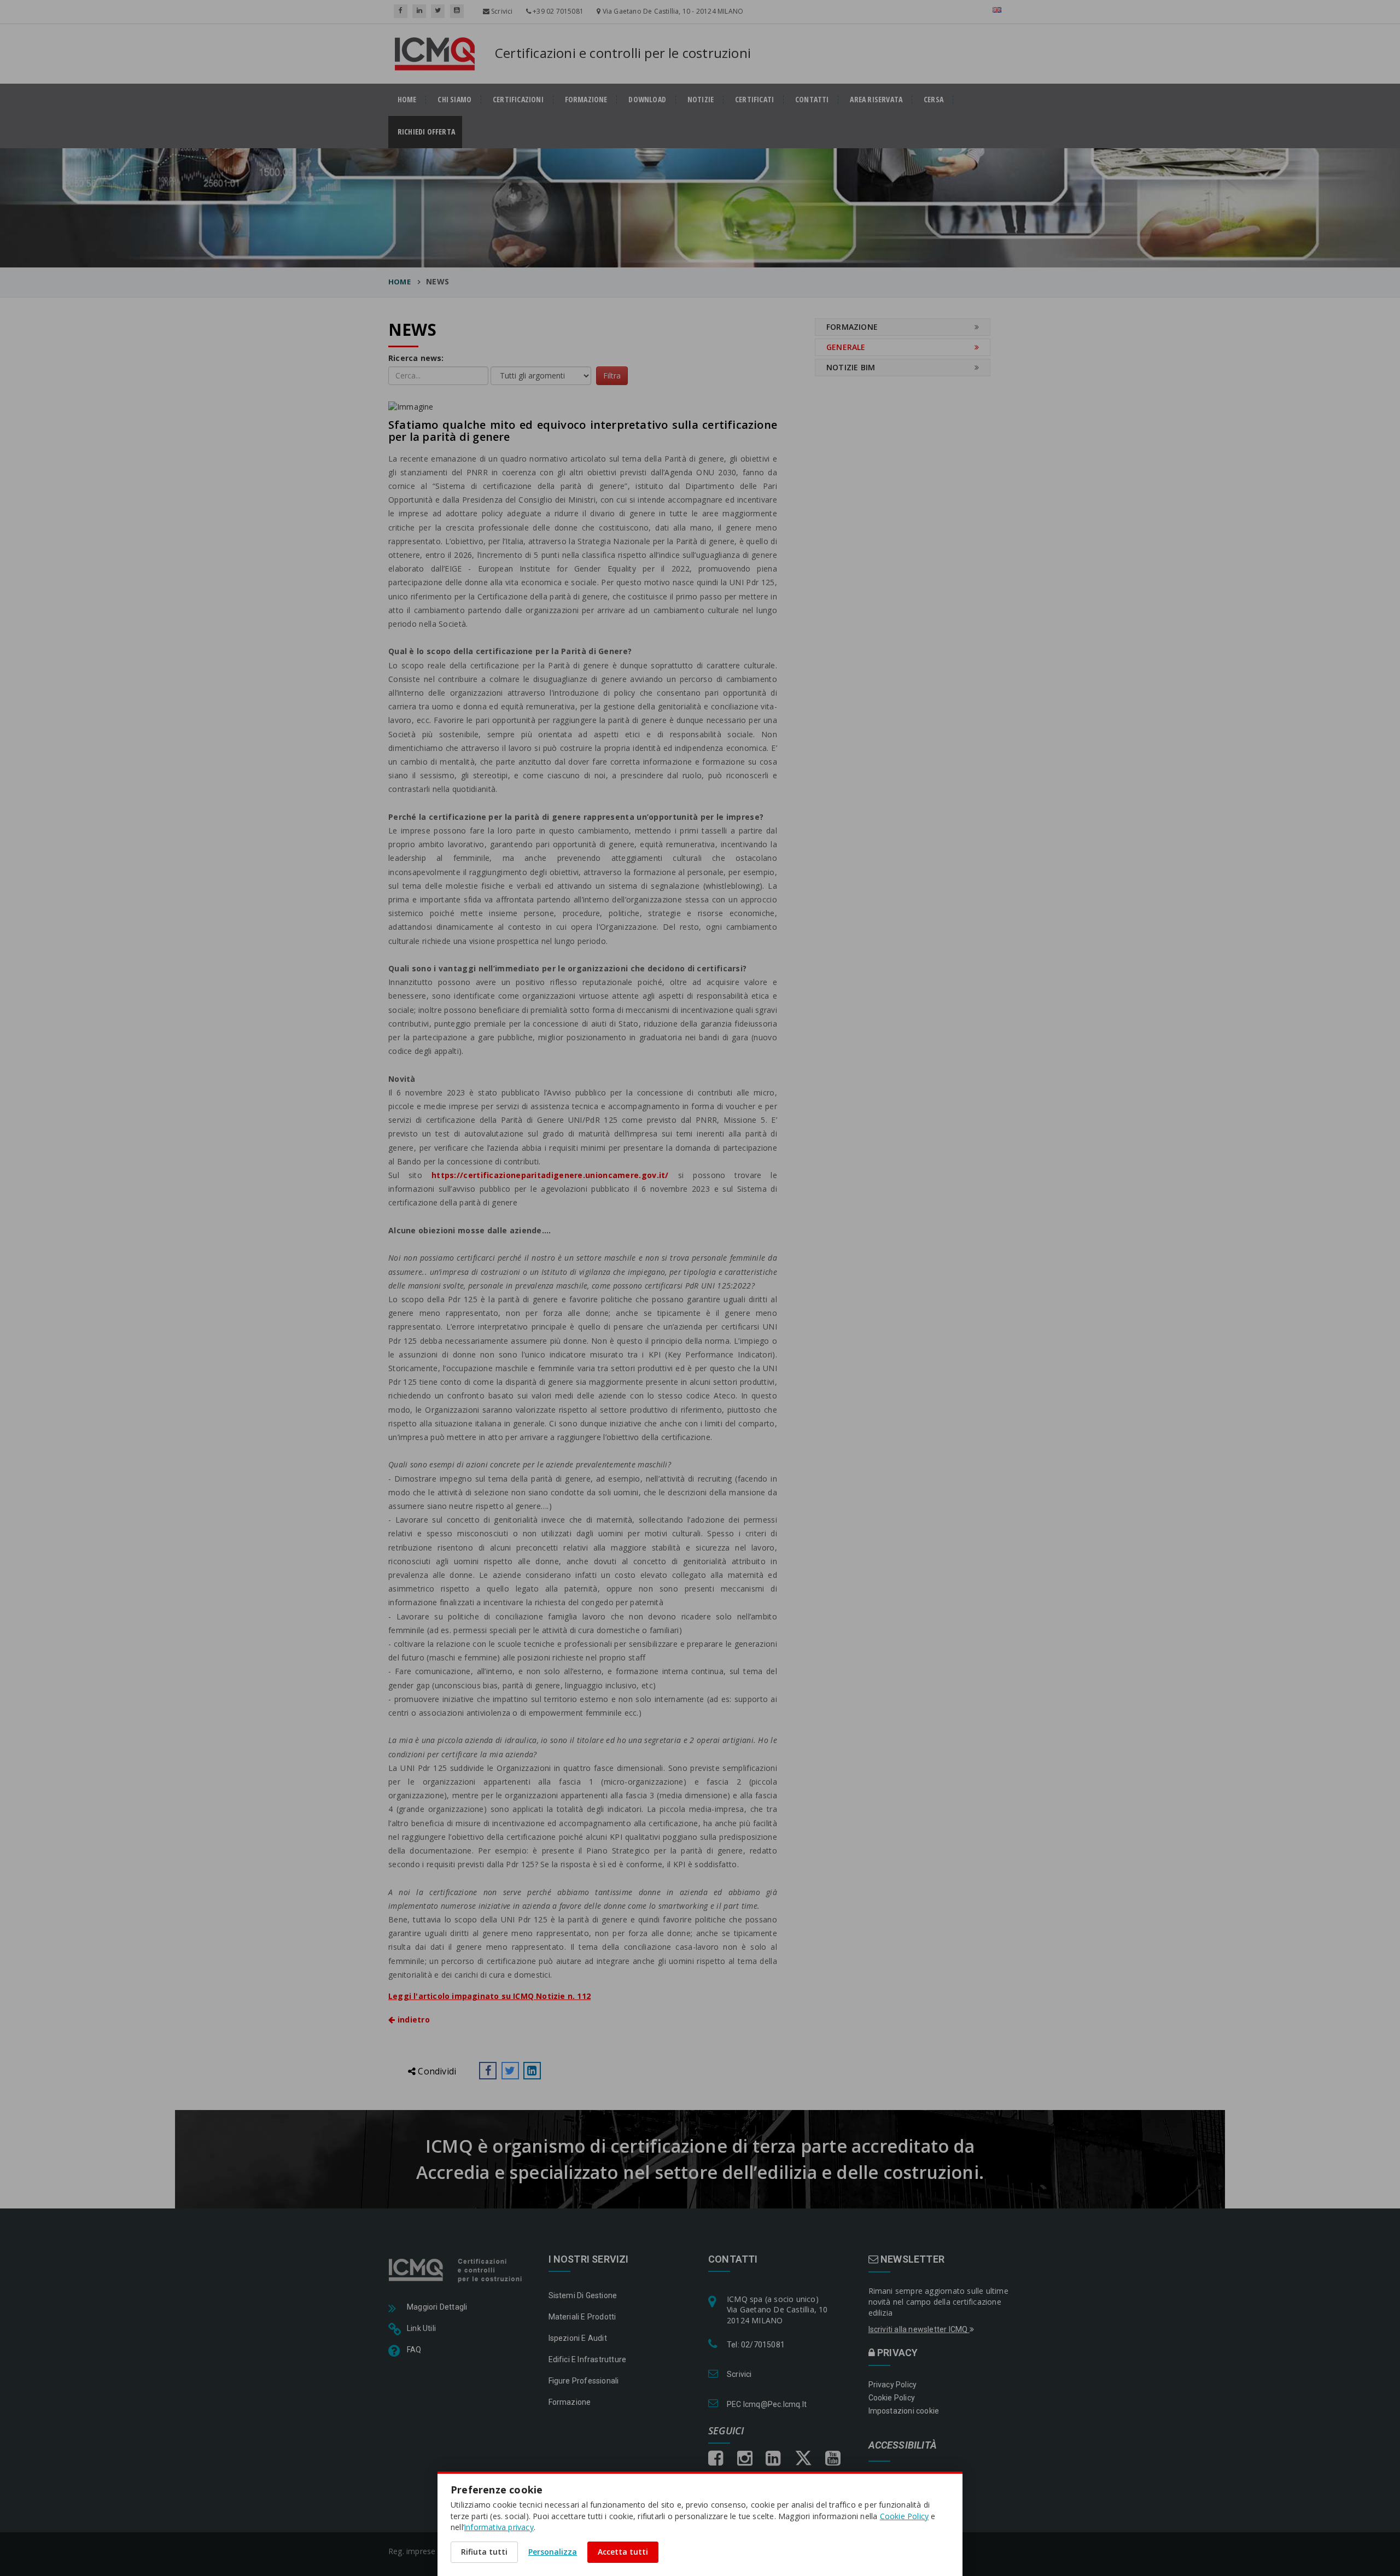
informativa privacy (499, 2527)
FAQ (414, 2350)
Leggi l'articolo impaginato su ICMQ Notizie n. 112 (489, 1996)
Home (399, 282)
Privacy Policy (893, 2385)
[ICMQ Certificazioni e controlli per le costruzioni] (456, 2270)
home (407, 100)
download (647, 100)
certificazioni (518, 100)
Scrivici (501, 11)
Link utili (421, 2328)
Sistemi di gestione (583, 2295)
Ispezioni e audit (578, 2338)
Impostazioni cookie (904, 2411)
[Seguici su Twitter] (438, 11)
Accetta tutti (623, 2552)
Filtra (612, 375)
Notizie (701, 100)
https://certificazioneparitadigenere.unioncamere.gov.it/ (550, 1175)
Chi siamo (454, 100)
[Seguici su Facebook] (401, 11)
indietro (412, 2020)
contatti (812, 100)
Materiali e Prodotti (582, 2317)
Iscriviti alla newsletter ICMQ (919, 2329)
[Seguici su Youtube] (457, 11)
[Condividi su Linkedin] (532, 2071)
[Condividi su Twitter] (510, 2071)
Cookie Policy (892, 2398)
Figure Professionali (584, 2381)
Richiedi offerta (430, 132)
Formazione (586, 100)
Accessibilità (903, 2446)
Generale (846, 347)
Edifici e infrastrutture (588, 2359)
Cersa (934, 100)
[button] (488, 2071)
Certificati (754, 100)
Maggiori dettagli (437, 2307)
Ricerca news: (416, 358)
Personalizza (553, 2552)
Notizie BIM (851, 367)
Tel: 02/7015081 (756, 2345)
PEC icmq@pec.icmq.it (767, 2404)
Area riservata (876, 100)
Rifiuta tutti (484, 2552)
